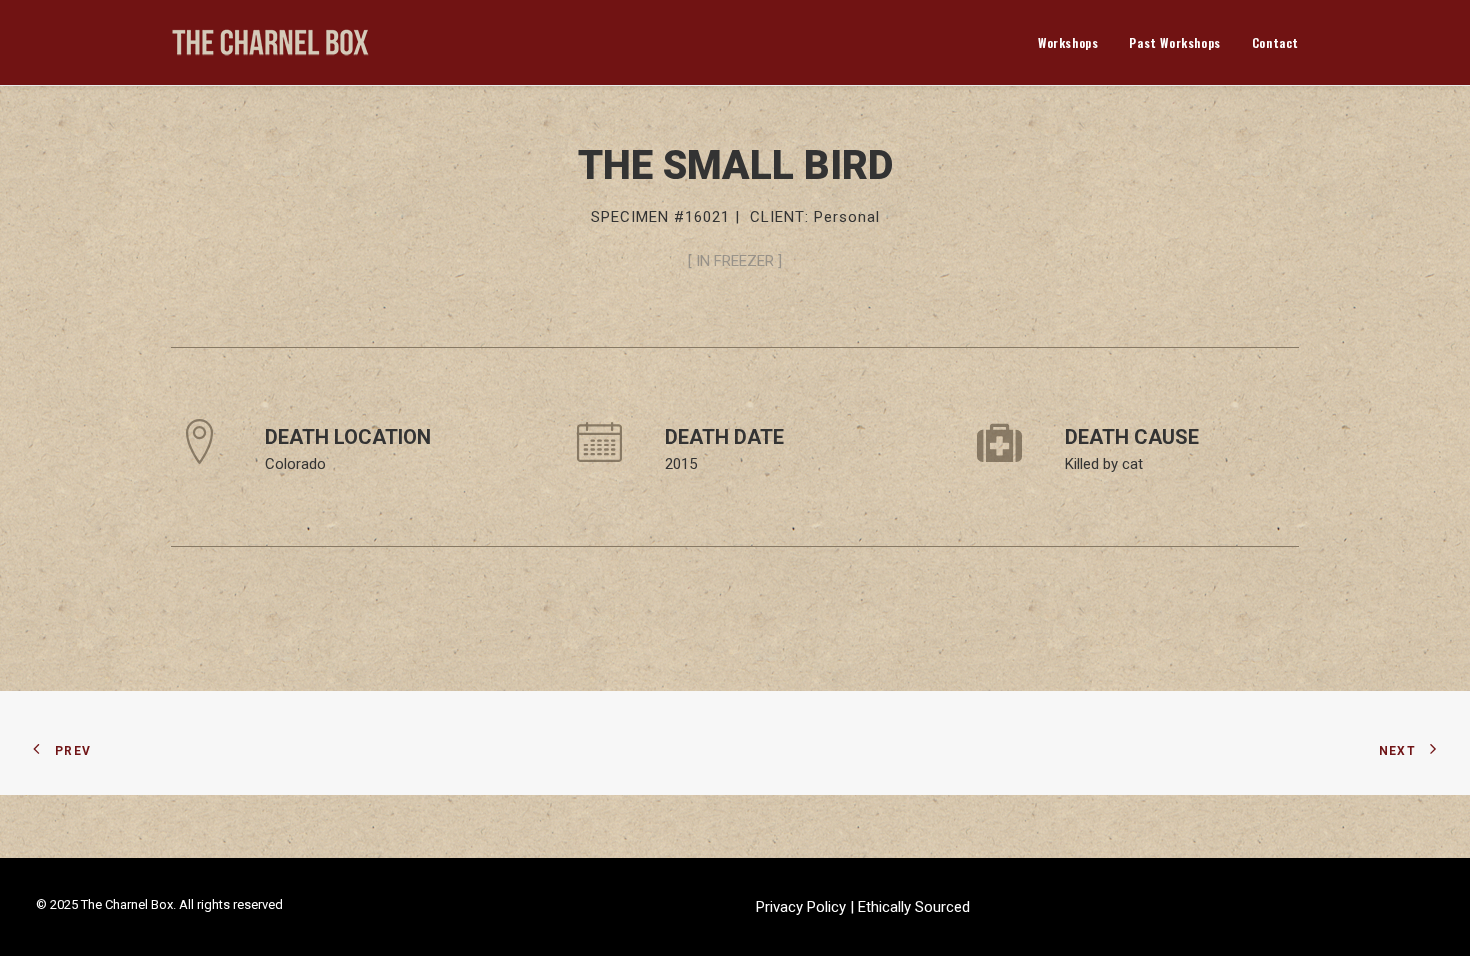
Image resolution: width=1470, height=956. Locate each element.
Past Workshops (1174, 42)
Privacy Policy (803, 907)
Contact (1275, 42)
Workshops (1068, 42)
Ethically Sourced (914, 907)
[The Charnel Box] (271, 42)
